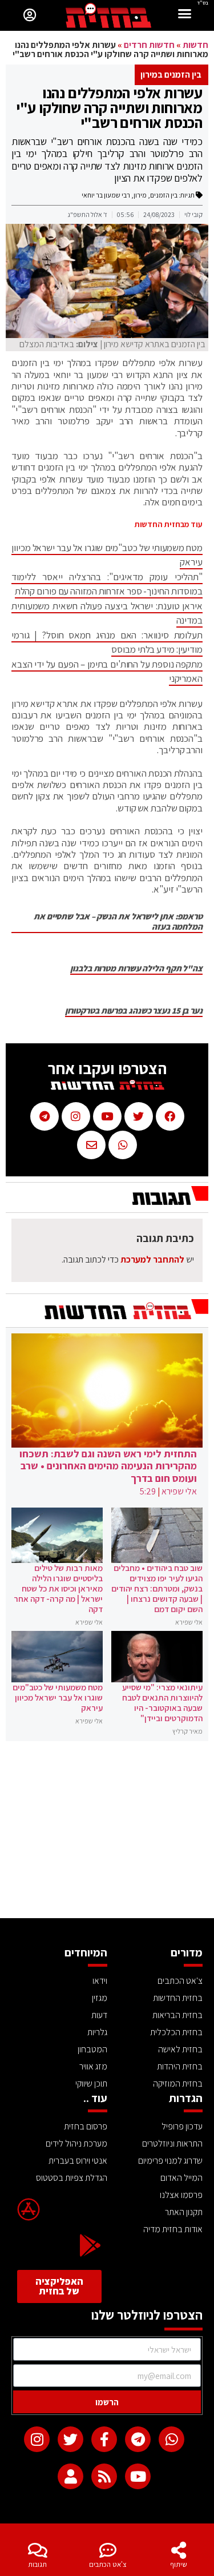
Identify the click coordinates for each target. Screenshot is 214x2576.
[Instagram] (37, 2439)
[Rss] (104, 2476)
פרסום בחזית (86, 2126)
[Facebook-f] (104, 2439)
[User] (70, 2476)
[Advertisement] (107, 1832)
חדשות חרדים (149, 45)
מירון (140, 195)
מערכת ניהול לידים (76, 2143)
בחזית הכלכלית (176, 2032)
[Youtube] (138, 2476)
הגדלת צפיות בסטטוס (72, 2178)
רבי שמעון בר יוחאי (106, 195)
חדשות (195, 45)
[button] (185, 15)
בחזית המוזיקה (178, 2083)
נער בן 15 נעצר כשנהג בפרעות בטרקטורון (134, 1011)
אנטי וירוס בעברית (78, 2161)
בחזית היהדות (180, 2066)
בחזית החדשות (178, 1998)
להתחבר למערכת (152, 1259)
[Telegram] (138, 2439)
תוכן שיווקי (91, 2083)
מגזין (100, 1998)
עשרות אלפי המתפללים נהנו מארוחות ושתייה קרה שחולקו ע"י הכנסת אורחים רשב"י (109, 107)
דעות (99, 2015)
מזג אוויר (93, 2066)
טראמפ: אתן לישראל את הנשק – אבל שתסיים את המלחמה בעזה (118, 922)
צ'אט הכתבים (108, 2564)
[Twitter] (70, 2439)
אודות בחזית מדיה (173, 2229)
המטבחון (92, 2049)
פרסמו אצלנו (181, 2195)
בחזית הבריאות (177, 2015)
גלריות (97, 2032)
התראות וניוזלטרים (172, 2143)
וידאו (100, 1981)
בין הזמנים (164, 195)
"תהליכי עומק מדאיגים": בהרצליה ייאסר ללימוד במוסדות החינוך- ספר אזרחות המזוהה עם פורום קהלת (107, 584)
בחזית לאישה (180, 2049)
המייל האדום (181, 2178)
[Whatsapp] (171, 2439)
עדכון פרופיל (182, 2126)
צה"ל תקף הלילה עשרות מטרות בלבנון (136, 968)
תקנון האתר (184, 2212)
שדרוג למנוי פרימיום (170, 2161)
